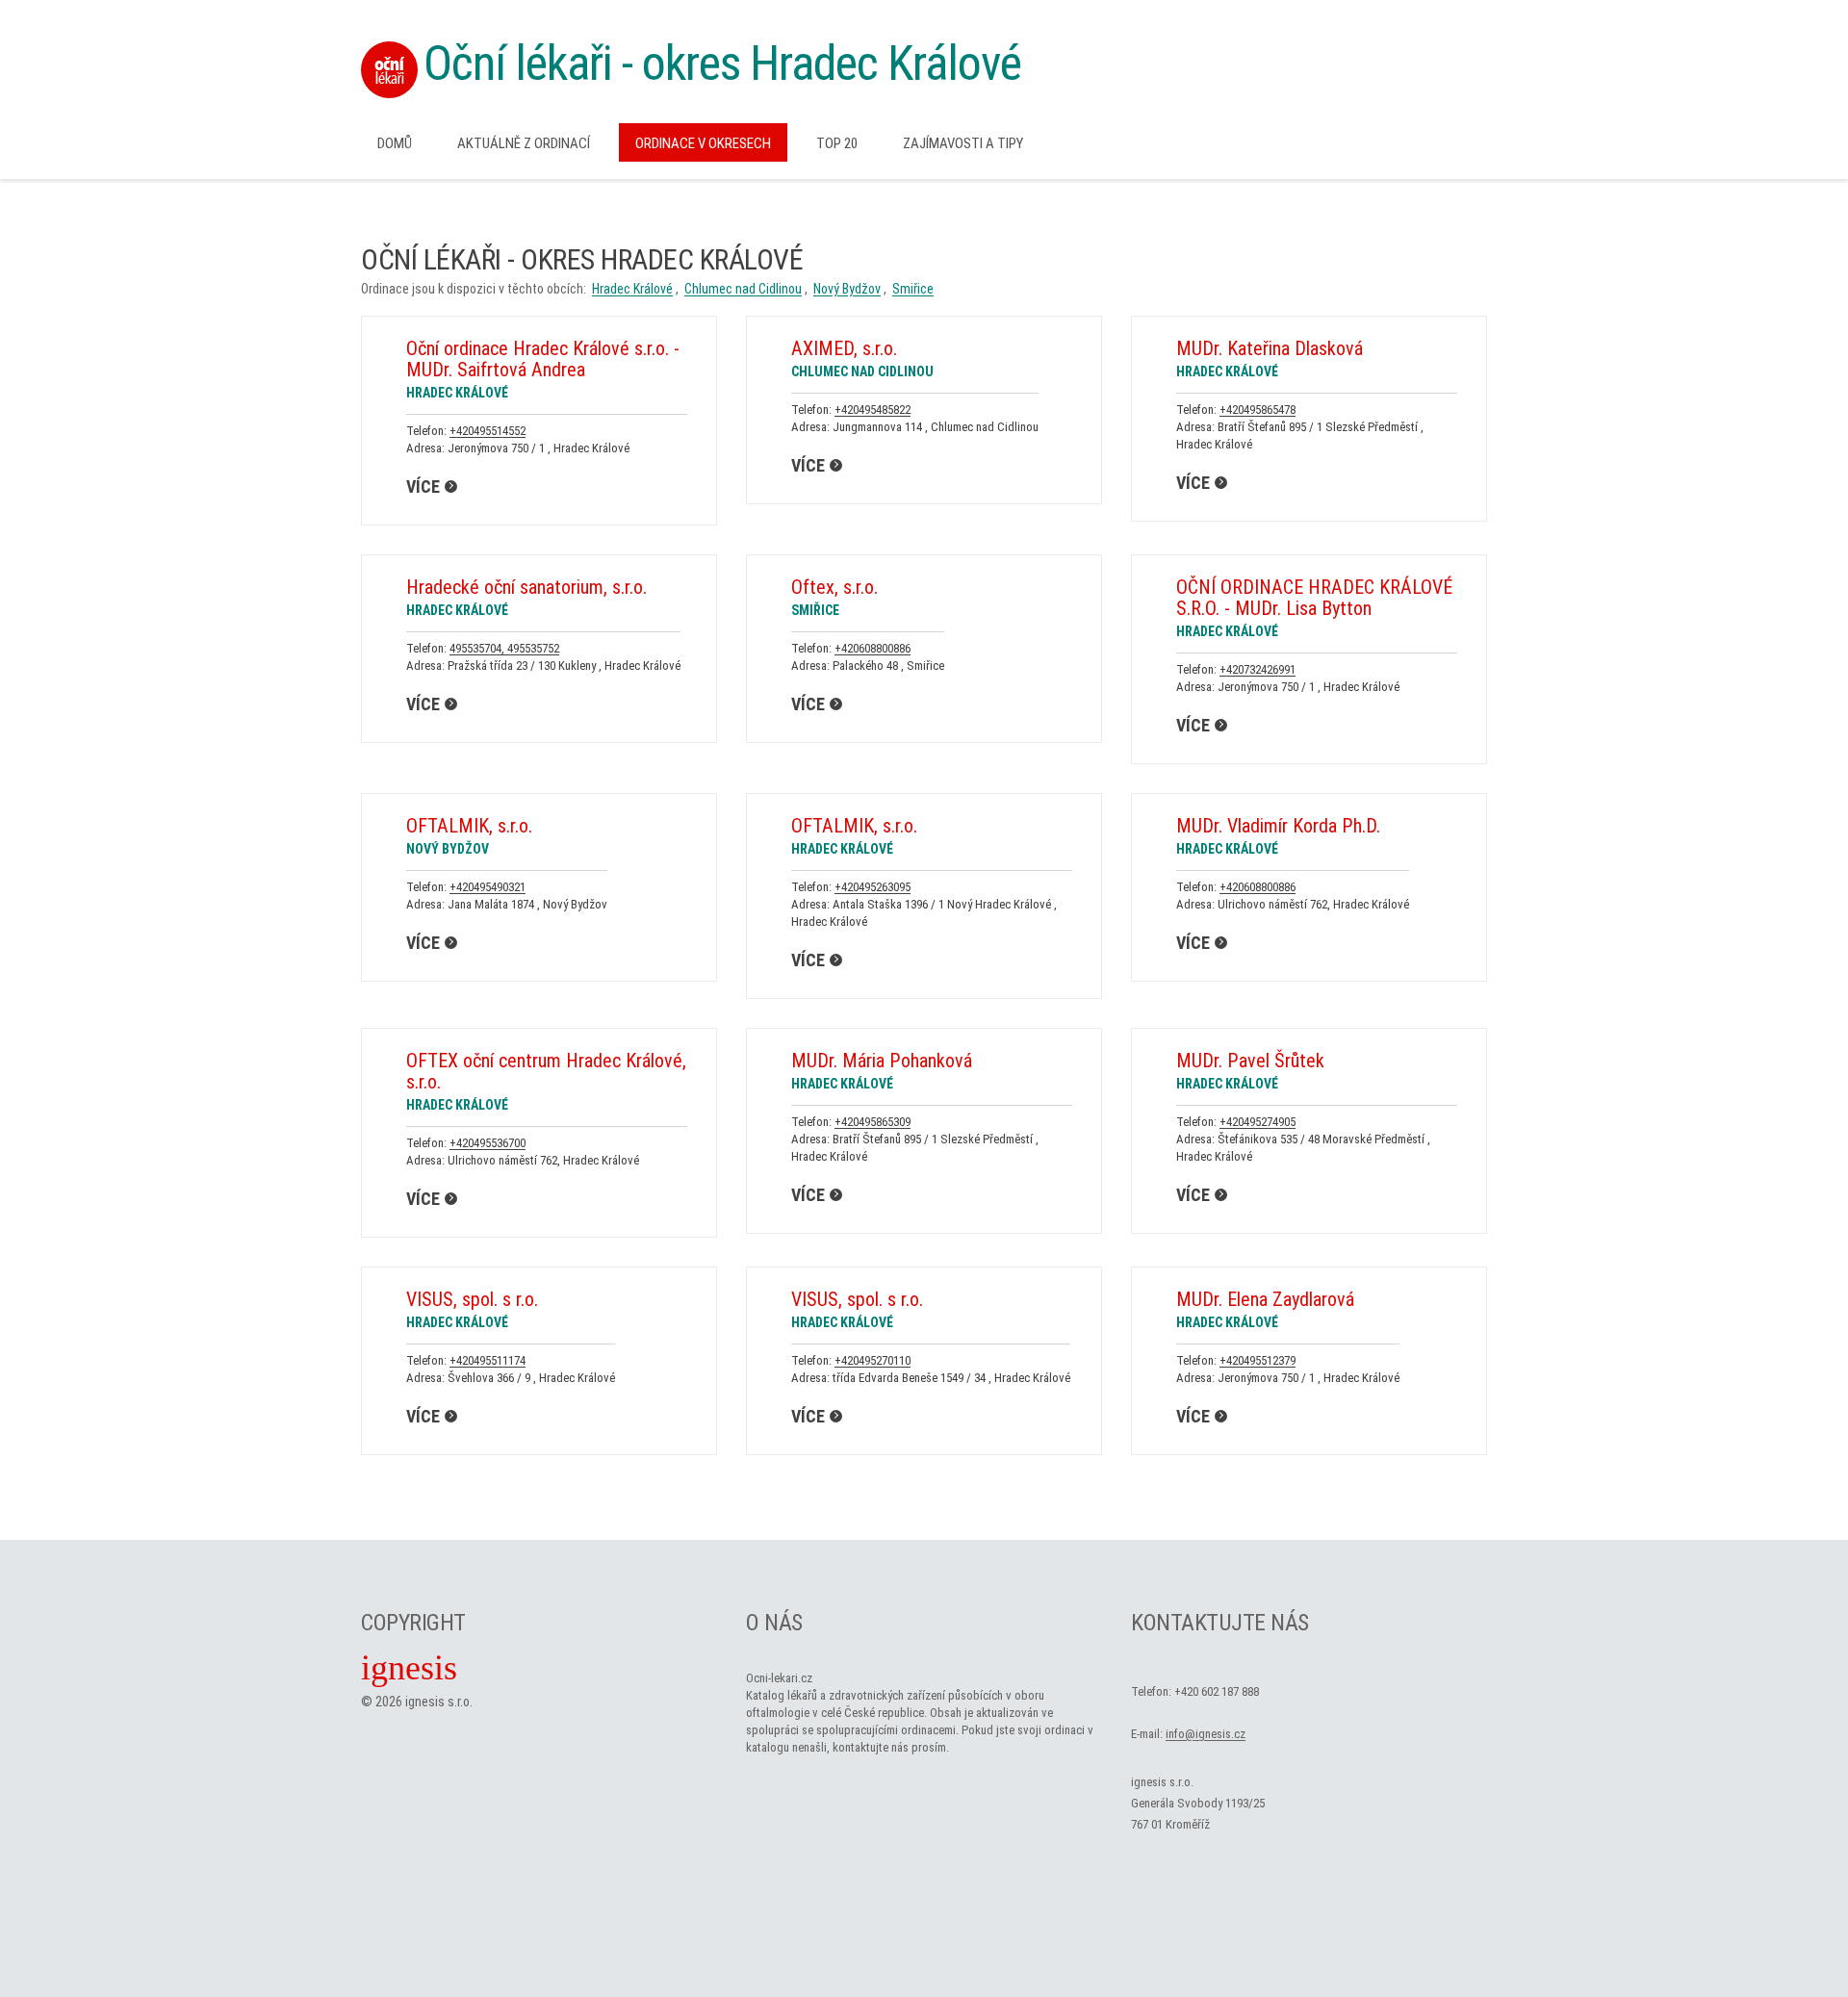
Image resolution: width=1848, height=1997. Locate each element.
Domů (395, 143)
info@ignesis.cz (1206, 1734)
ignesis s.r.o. (439, 1702)
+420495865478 (1258, 410)
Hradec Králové (632, 289)
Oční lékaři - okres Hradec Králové (722, 64)
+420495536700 (488, 1143)
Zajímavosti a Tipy (963, 143)
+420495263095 (873, 887)
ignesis (409, 1668)
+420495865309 (873, 1122)
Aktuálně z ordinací (524, 143)
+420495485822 (873, 410)
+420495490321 (488, 887)
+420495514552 (488, 431)
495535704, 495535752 (504, 648)
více (423, 486)
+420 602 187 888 (1217, 1691)
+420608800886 (873, 648)
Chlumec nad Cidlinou (743, 289)
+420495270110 (873, 1360)
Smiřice (913, 289)
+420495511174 (488, 1360)
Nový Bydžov (847, 289)
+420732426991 (1258, 669)
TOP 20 (837, 143)
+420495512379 (1258, 1360)
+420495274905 (1258, 1122)
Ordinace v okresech (703, 143)
